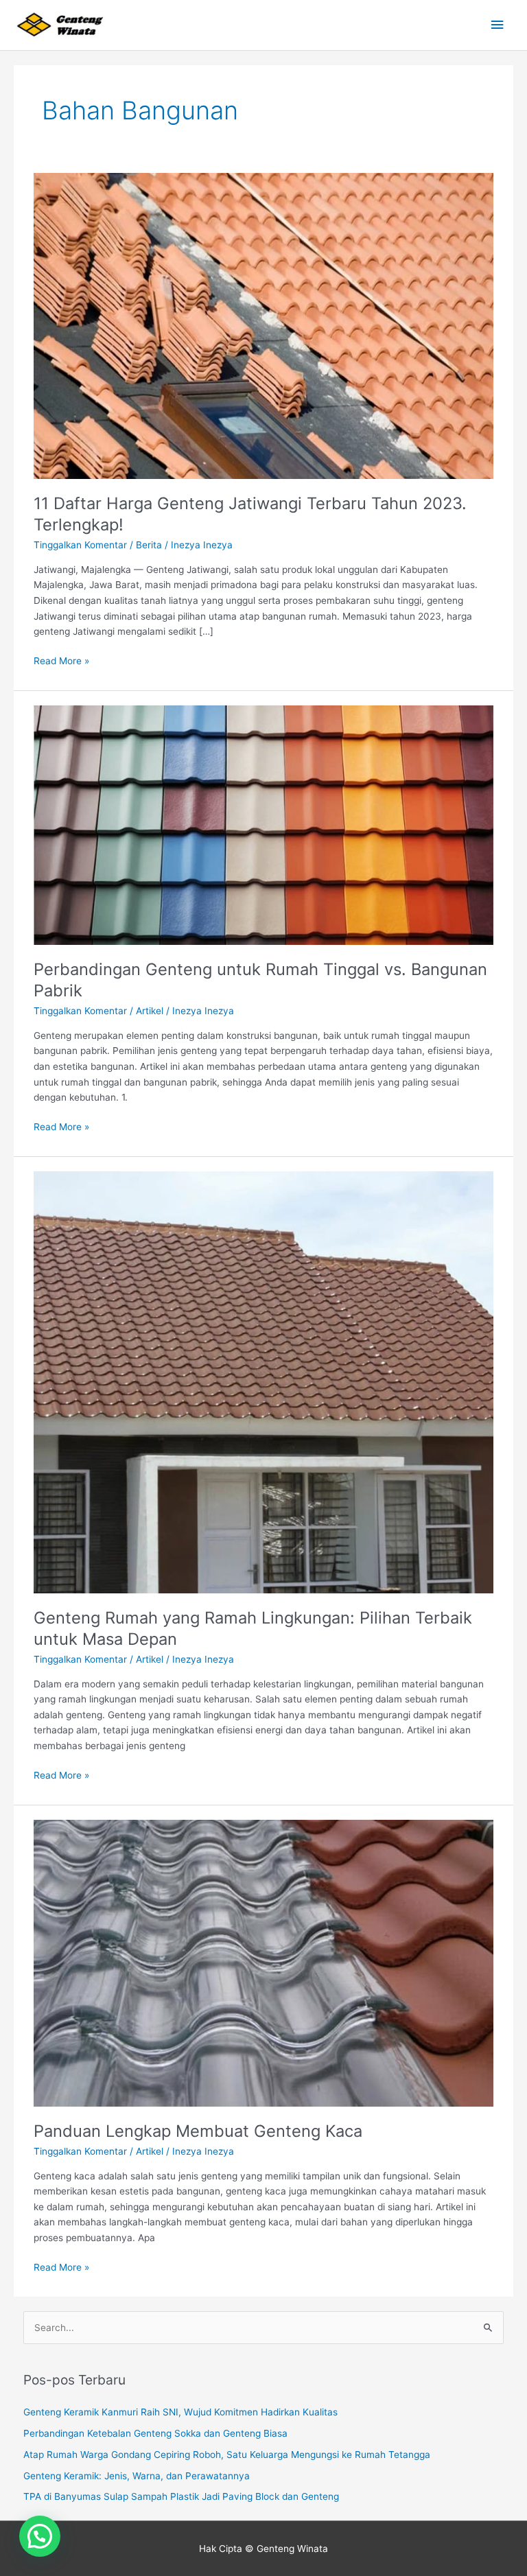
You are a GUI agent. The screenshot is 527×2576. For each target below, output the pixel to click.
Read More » (61, 660)
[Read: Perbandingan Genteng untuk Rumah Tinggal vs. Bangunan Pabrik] (263, 824)
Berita (149, 545)
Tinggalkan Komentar (80, 545)
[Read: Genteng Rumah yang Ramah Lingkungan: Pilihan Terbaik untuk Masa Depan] (263, 1381)
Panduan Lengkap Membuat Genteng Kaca (198, 2131)
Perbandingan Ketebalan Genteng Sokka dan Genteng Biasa (155, 2433)
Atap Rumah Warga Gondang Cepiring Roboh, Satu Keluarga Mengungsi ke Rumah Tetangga (227, 2455)
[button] (40, 2536)
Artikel (150, 1011)
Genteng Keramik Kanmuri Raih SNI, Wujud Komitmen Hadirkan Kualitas (180, 2412)
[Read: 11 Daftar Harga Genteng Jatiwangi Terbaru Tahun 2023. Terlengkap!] (263, 325)
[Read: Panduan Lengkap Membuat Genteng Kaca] (263, 1963)
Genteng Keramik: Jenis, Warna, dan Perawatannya (137, 2476)
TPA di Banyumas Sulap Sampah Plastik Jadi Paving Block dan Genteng (181, 2496)
